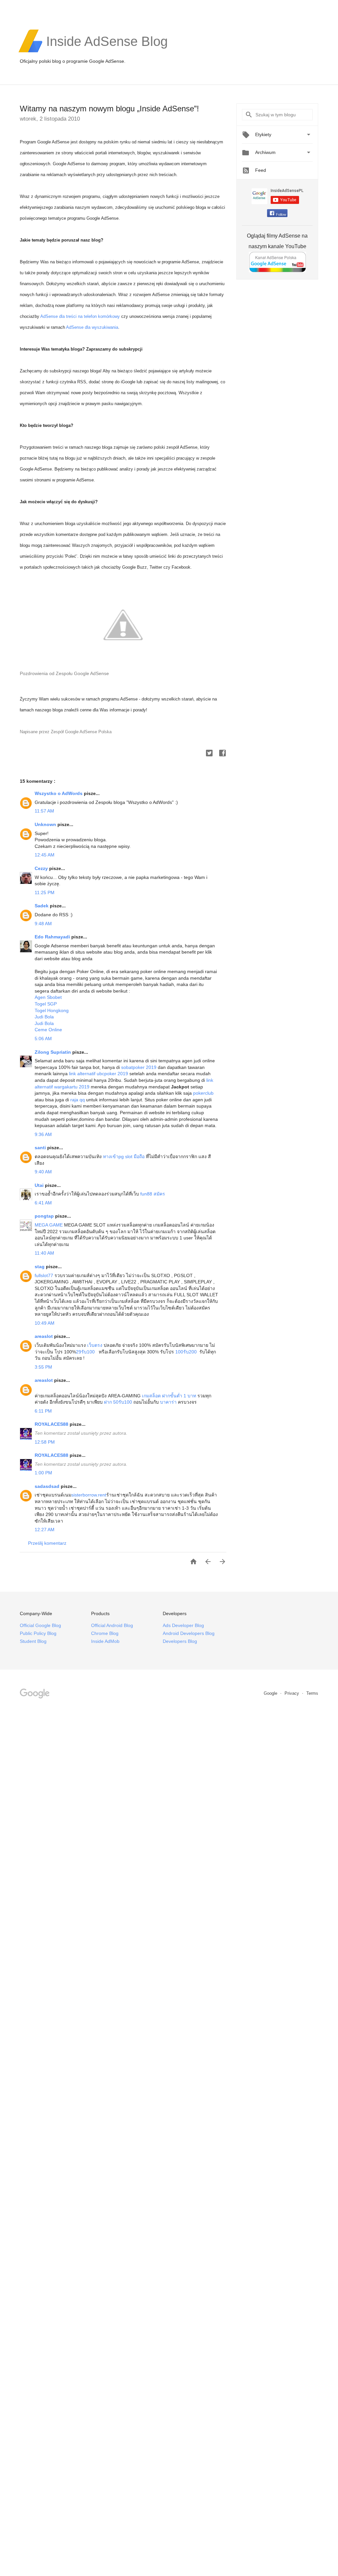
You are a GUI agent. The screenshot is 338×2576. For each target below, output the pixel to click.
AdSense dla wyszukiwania (92, 327)
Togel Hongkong (52, 1010)
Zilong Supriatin (53, 1052)
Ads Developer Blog (183, 1625)
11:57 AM (44, 811)
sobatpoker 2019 (139, 1067)
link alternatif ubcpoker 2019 (99, 1074)
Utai (40, 1185)
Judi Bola (44, 1017)
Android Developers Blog (189, 1633)
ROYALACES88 (52, 1424)
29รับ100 (85, 1352)
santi (41, 1148)
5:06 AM (43, 1039)
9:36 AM (43, 1134)
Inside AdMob (105, 1641)
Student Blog (33, 1641)
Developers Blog (180, 1641)
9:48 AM (43, 924)
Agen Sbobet (48, 997)
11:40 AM (44, 1253)
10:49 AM (45, 1323)
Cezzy (42, 868)
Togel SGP (46, 1004)
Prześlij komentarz (47, 1543)
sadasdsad (48, 1486)
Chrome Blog (105, 1633)
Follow (281, 214)
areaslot (44, 1336)
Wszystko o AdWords (59, 793)
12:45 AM (45, 855)
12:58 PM (45, 1442)
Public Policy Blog (38, 1633)
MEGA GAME (49, 1225)
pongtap (45, 1216)
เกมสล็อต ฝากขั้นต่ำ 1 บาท (169, 1396)
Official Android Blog (112, 1625)
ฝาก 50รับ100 (117, 1402)
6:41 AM (43, 1203)
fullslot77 (44, 1275)
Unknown (46, 824)
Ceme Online (48, 1030)
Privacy (292, 1693)
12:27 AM (45, 1530)
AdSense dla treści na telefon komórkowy (80, 316)
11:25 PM (45, 892)
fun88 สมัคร (153, 1194)
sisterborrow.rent (89, 1495)
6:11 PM (43, 1411)
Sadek (42, 906)
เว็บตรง (95, 1345)
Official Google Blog (40, 1625)
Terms (312, 1693)
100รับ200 (186, 1352)
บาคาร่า (168, 1402)
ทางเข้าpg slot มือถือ (124, 1156)
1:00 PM (43, 1473)
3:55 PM (43, 1367)
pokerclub (203, 1093)
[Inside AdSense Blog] (107, 52)
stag (40, 1267)
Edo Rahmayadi (53, 937)
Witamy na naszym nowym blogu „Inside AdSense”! (109, 109)
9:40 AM (43, 1172)
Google (271, 1693)
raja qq (78, 1100)
